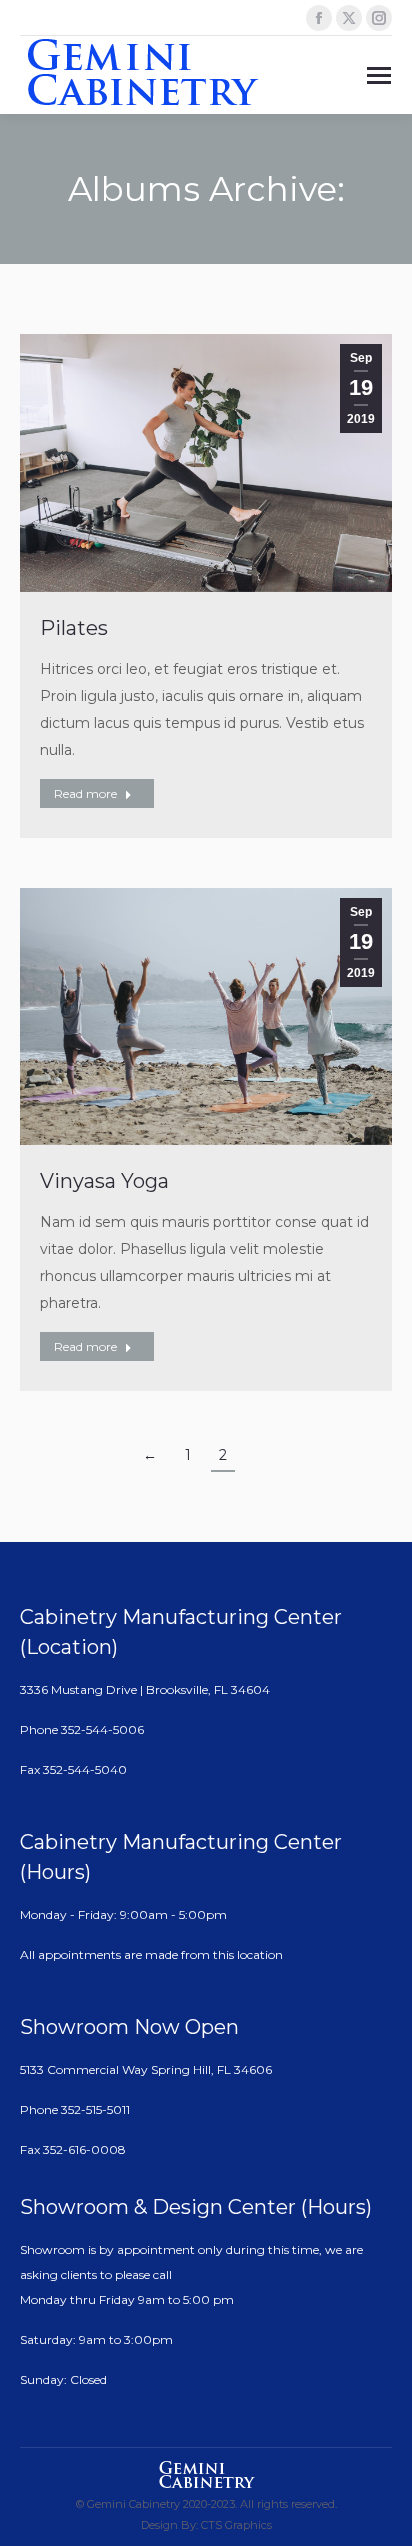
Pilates (74, 628)
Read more (85, 793)
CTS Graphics (236, 2525)
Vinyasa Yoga (104, 1181)
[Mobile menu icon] (379, 75)
